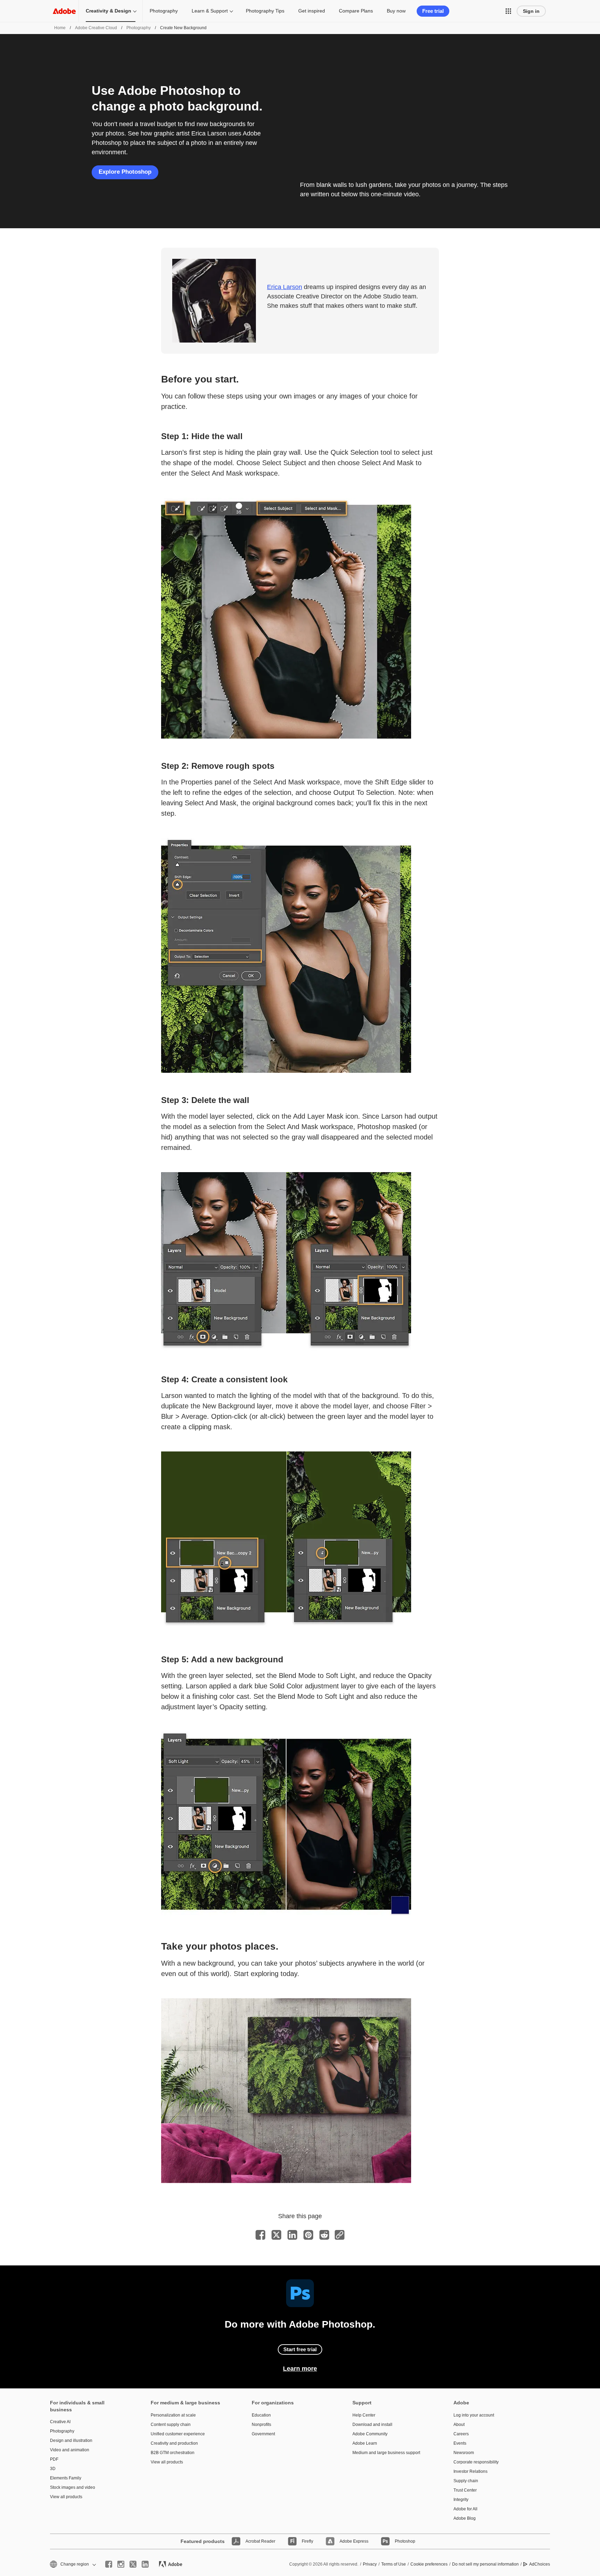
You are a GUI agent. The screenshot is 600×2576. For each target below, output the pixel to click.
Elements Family (66, 2478)
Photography (164, 11)
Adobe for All (465, 2509)
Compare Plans (356, 11)
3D (53, 2469)
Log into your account (474, 2415)
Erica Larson (285, 287)
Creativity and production (174, 2443)
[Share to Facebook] (260, 2235)
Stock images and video (73, 2487)
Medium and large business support (386, 2453)
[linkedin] (145, 2564)
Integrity (461, 2500)
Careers (461, 2434)
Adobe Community (370, 2434)
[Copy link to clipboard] (340, 2235)
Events (460, 2443)
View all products (66, 2497)
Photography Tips (265, 11)
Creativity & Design (109, 11)
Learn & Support (210, 11)
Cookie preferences (429, 2564)
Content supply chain (171, 2425)
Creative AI (60, 2422)
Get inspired (312, 11)
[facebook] (109, 2564)
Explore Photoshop (125, 172)
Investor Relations (470, 2471)
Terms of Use (394, 2564)
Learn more (300, 2369)
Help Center (364, 2415)
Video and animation (70, 2450)
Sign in (531, 11)
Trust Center (465, 2490)
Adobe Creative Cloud (96, 28)
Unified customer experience (178, 2434)
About (459, 2425)
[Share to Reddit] (324, 2235)
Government (263, 2434)
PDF (54, 2459)
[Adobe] (64, 11)
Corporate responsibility (476, 2462)
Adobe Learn (365, 2443)
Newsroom (464, 2453)
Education (261, 2415)
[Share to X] (276, 2235)
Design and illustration (71, 2441)
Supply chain (466, 2481)
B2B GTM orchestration (173, 2453)
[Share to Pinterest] (308, 2235)
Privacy (370, 2564)
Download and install (372, 2425)
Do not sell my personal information (485, 2564)
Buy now (396, 11)
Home (60, 28)
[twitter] (133, 2564)
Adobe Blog (465, 2518)
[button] (508, 11)
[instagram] (121, 2564)
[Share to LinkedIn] (292, 2235)
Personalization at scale (173, 2415)
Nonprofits (261, 2425)
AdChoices (540, 2564)
